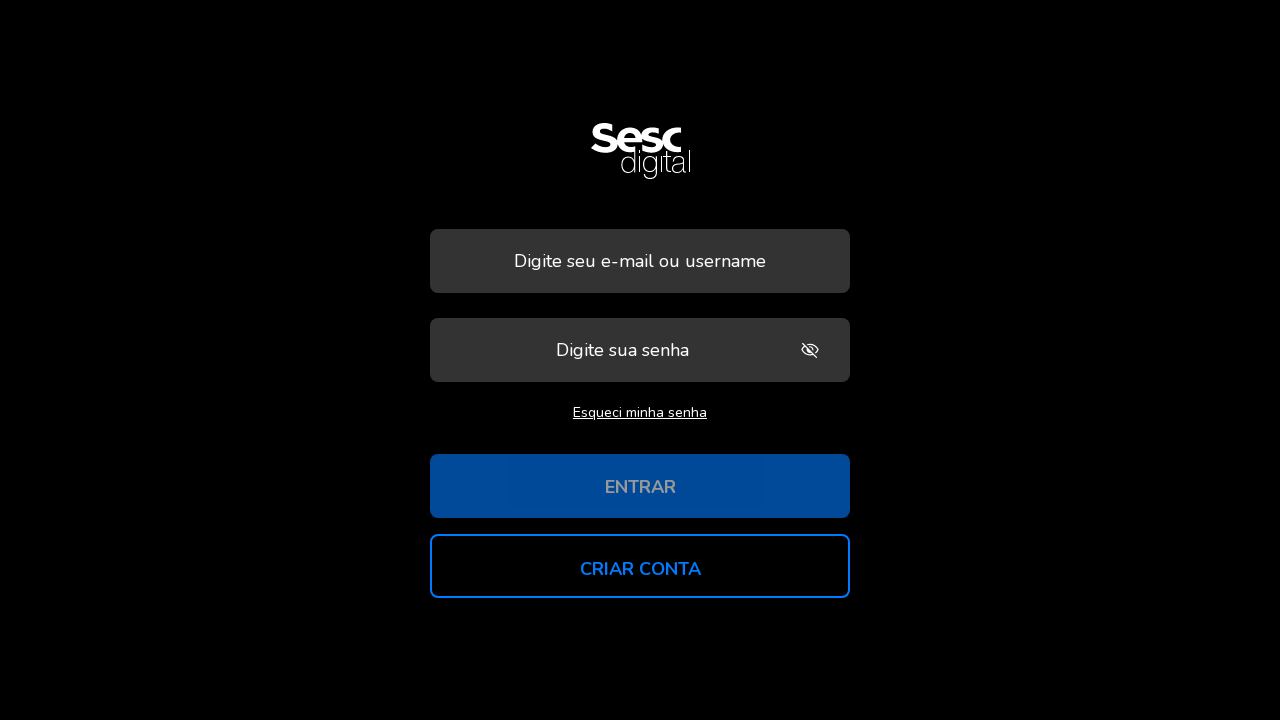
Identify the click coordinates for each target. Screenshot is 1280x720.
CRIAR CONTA (640, 569)
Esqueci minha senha (640, 412)
